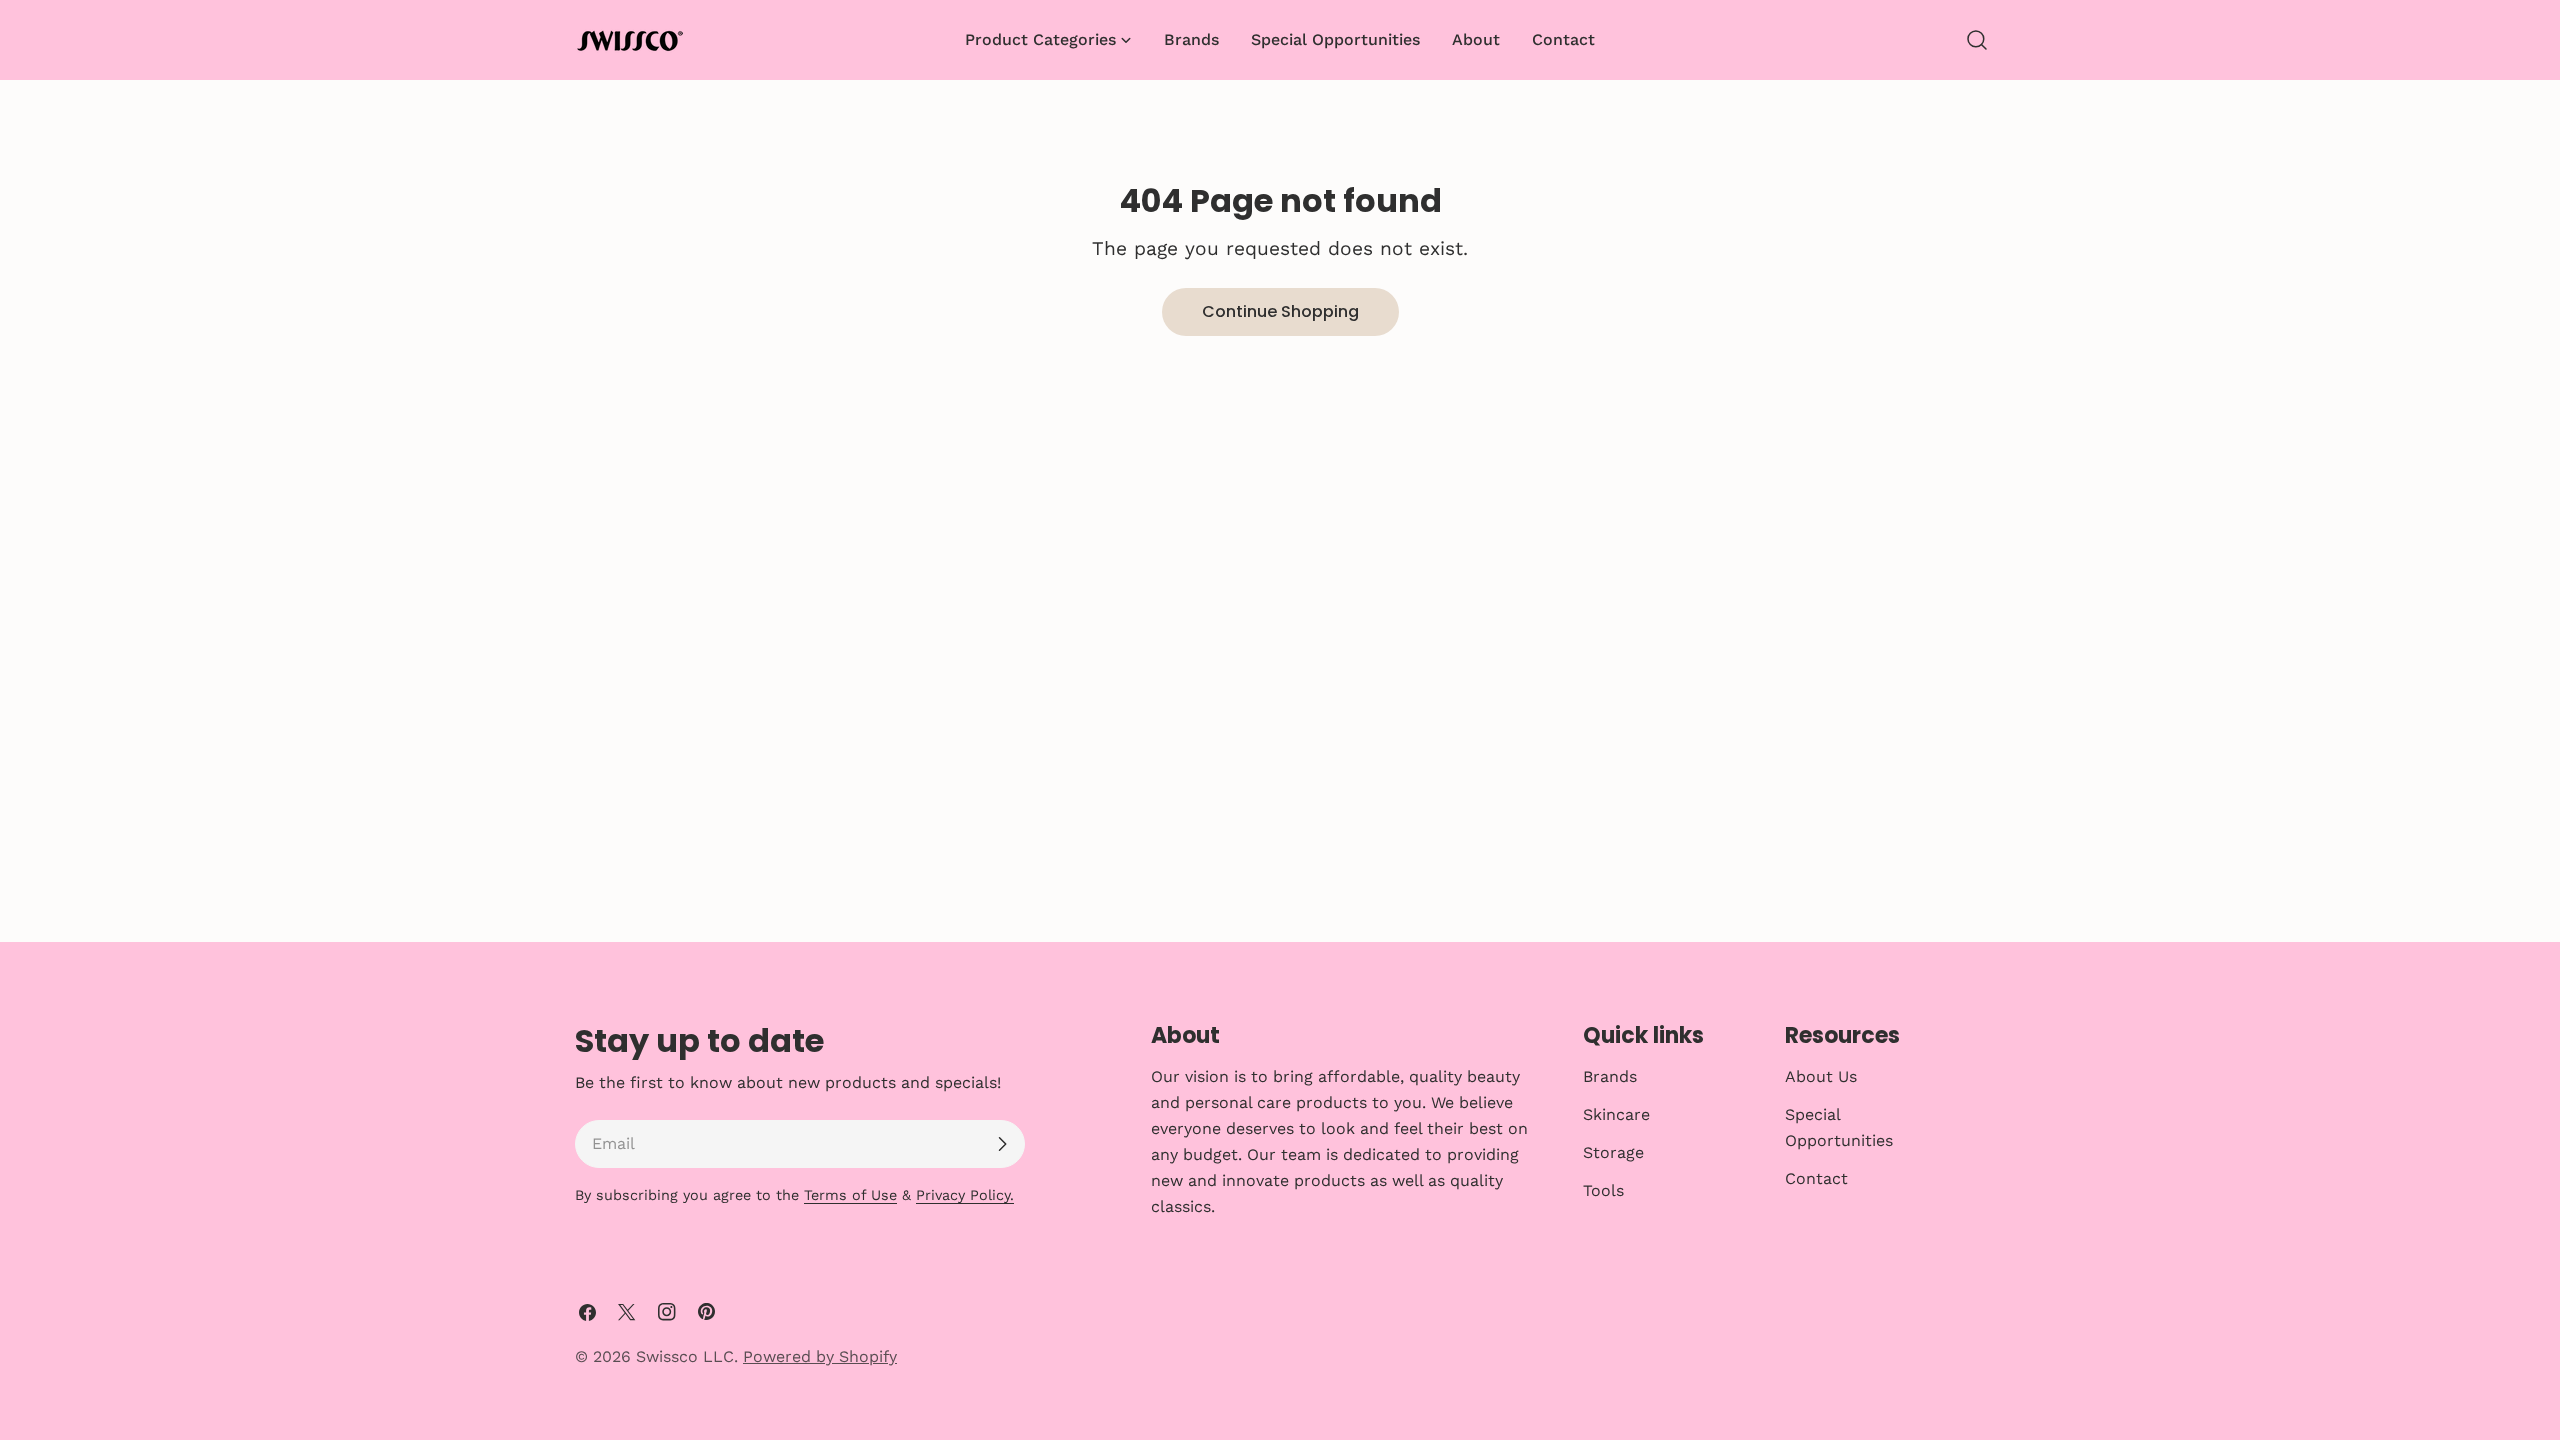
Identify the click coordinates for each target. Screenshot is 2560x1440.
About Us (1821, 1076)
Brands (1610, 1076)
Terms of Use (850, 1195)
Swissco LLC (685, 1356)
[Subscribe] (1002, 1144)
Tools (1603, 1190)
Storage (1613, 1152)
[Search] (1977, 40)
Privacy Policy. (965, 1195)
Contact (1816, 1178)
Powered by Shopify (820, 1356)
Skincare (1616, 1114)
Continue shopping (1280, 311)
